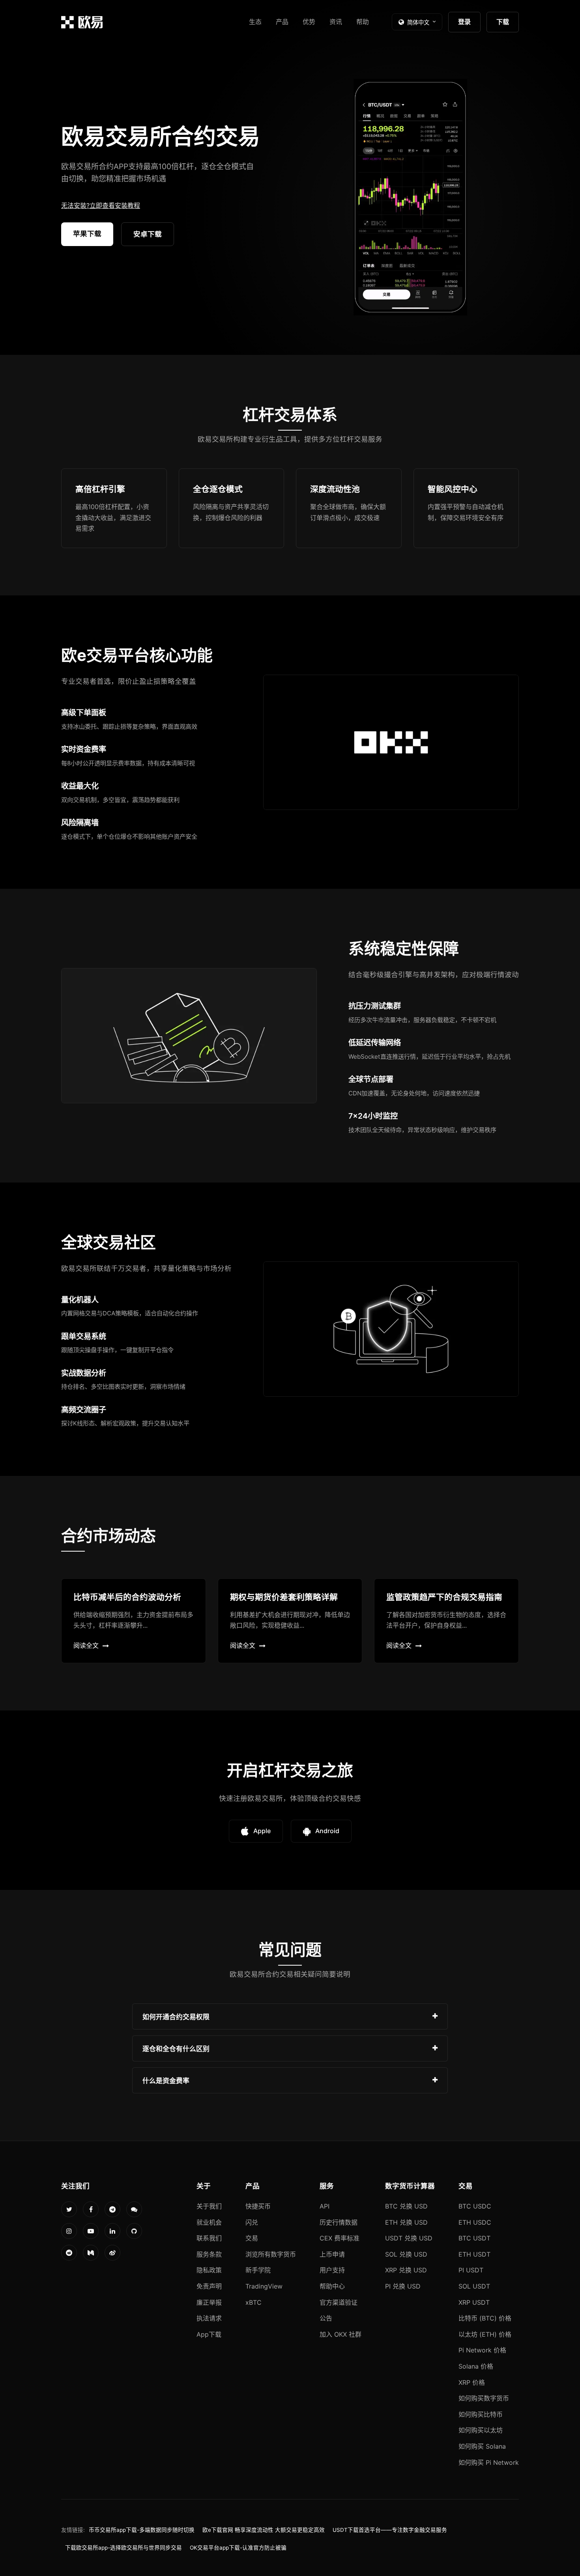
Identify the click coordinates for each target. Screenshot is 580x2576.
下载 (503, 22)
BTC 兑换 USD (406, 2206)
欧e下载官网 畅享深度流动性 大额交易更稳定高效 (264, 2530)
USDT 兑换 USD (409, 2238)
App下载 (209, 2334)
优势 (309, 22)
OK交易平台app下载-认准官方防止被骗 (238, 2548)
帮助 (363, 22)
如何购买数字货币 (484, 2398)
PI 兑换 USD (403, 2286)
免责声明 (209, 2286)
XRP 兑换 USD (406, 2270)
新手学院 (258, 2270)
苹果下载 (87, 234)
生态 (255, 22)
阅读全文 (86, 1645)
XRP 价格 (472, 2382)
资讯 (336, 22)
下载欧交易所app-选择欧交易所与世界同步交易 (123, 2548)
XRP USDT (474, 2302)
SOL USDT (474, 2286)
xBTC (254, 2302)
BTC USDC (475, 2206)
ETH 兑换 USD (406, 2222)
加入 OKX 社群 (341, 2334)
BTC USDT (474, 2238)
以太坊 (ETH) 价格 (485, 2334)
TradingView (264, 2286)
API (325, 2206)
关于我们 (209, 2206)
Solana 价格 (476, 2366)
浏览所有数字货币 (271, 2254)
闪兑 (252, 2222)
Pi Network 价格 (482, 2350)
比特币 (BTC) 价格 (485, 2318)
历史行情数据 (339, 2222)
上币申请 (332, 2254)
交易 (252, 2238)
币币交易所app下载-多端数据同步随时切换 (142, 2530)
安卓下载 (148, 234)
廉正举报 (209, 2302)
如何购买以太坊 (481, 2430)
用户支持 (332, 2270)
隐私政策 (209, 2270)
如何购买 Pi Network (489, 2462)
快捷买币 (258, 2206)
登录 (464, 22)
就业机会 (209, 2222)
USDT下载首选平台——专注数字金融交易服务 (390, 2530)
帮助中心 (332, 2286)
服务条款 (209, 2254)
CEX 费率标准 (340, 2238)
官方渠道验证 (339, 2302)
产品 (282, 22)
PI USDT (471, 2270)
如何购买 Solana (482, 2446)
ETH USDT (474, 2254)
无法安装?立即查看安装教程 (101, 205)
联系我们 (209, 2238)
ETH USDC (475, 2222)
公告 (326, 2318)
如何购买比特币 (481, 2414)
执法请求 (209, 2318)
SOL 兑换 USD (406, 2254)
